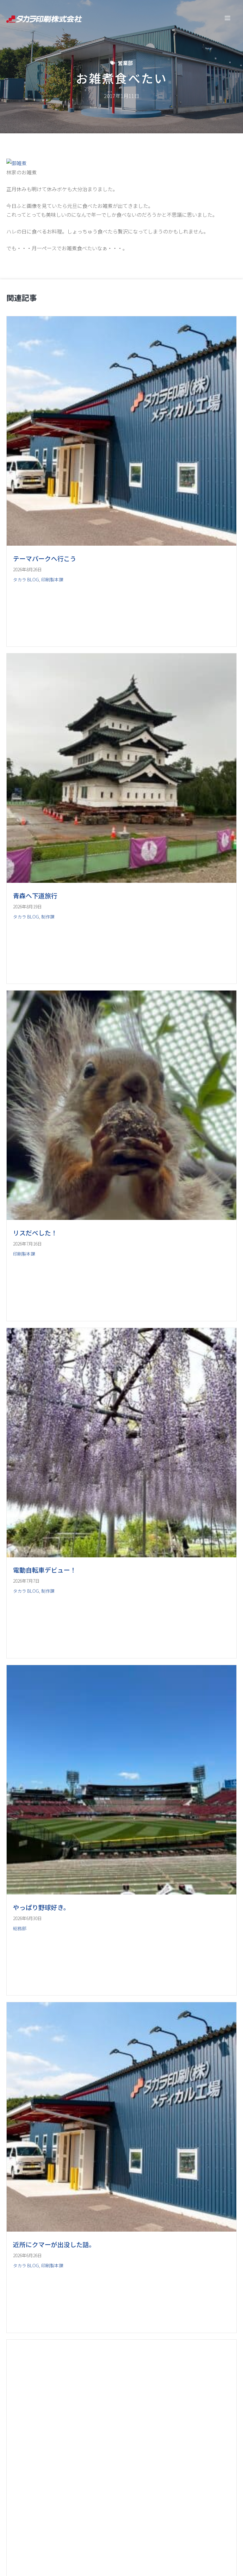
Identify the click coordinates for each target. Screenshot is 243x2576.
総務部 (20, 1928)
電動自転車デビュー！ (45, 1570)
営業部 (125, 63)
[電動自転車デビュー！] (121, 1555)
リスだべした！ (35, 1233)
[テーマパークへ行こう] (121, 543)
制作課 (48, 917)
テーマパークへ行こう (45, 558)
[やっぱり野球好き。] (121, 1892)
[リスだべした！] (121, 1218)
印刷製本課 (52, 579)
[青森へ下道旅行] (121, 881)
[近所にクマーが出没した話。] (121, 2229)
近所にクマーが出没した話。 (54, 2244)
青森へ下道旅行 (35, 896)
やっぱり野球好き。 (41, 1907)
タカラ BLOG (26, 579)
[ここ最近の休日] (121, 2567)
